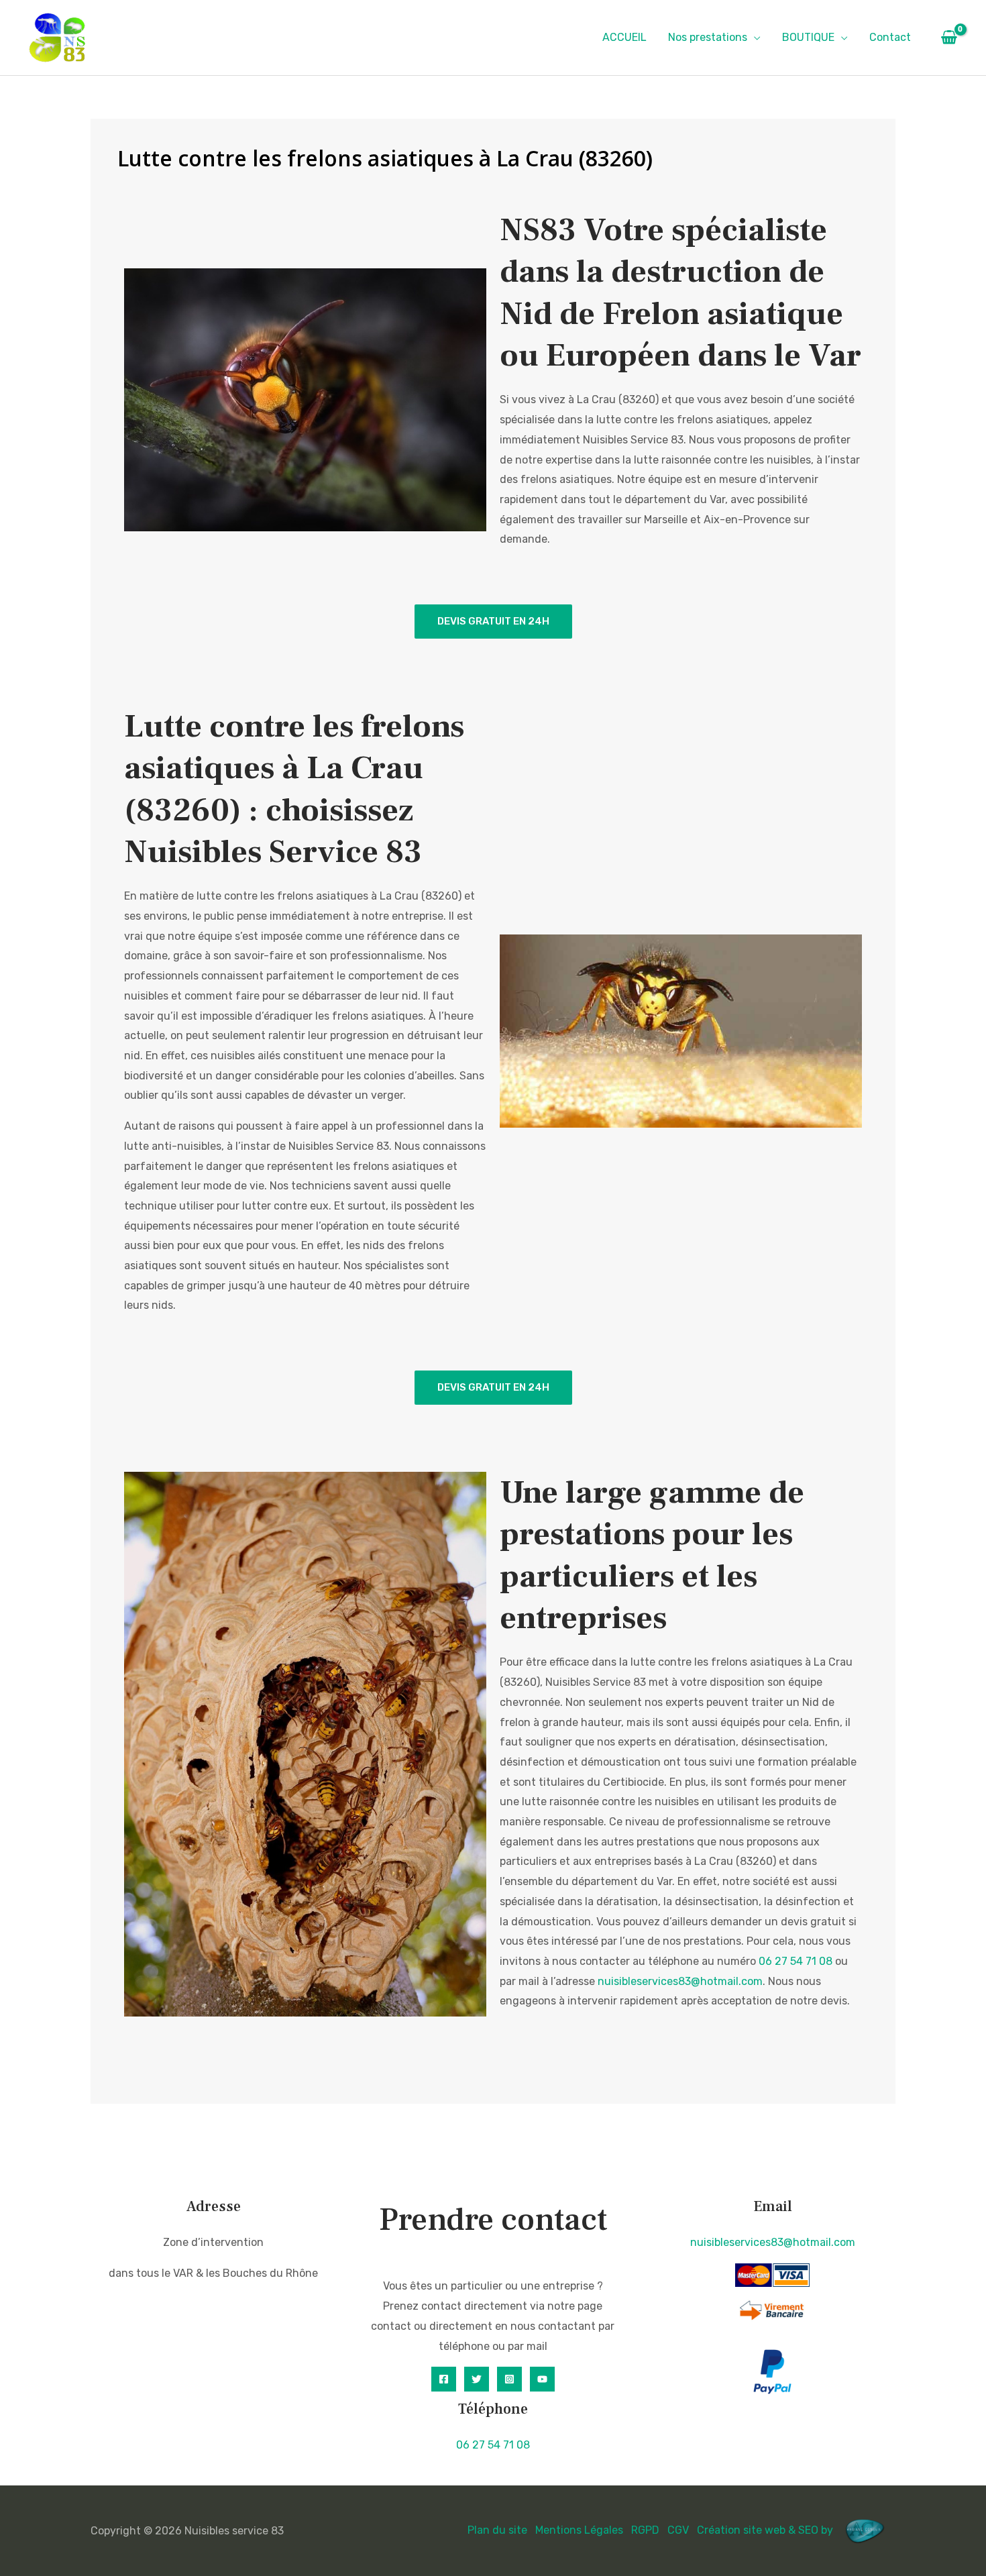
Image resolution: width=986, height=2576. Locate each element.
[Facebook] (444, 2379)
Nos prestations (708, 37)
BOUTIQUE (808, 37)
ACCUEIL (624, 37)
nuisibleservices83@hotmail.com (680, 1981)
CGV (678, 2530)
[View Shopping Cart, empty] (949, 38)
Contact (890, 37)
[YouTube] (542, 2379)
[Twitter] (477, 2379)
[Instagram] (509, 2379)
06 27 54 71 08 (796, 1961)
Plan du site (497, 2530)
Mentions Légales (579, 2530)
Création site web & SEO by (766, 2530)
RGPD (645, 2530)
